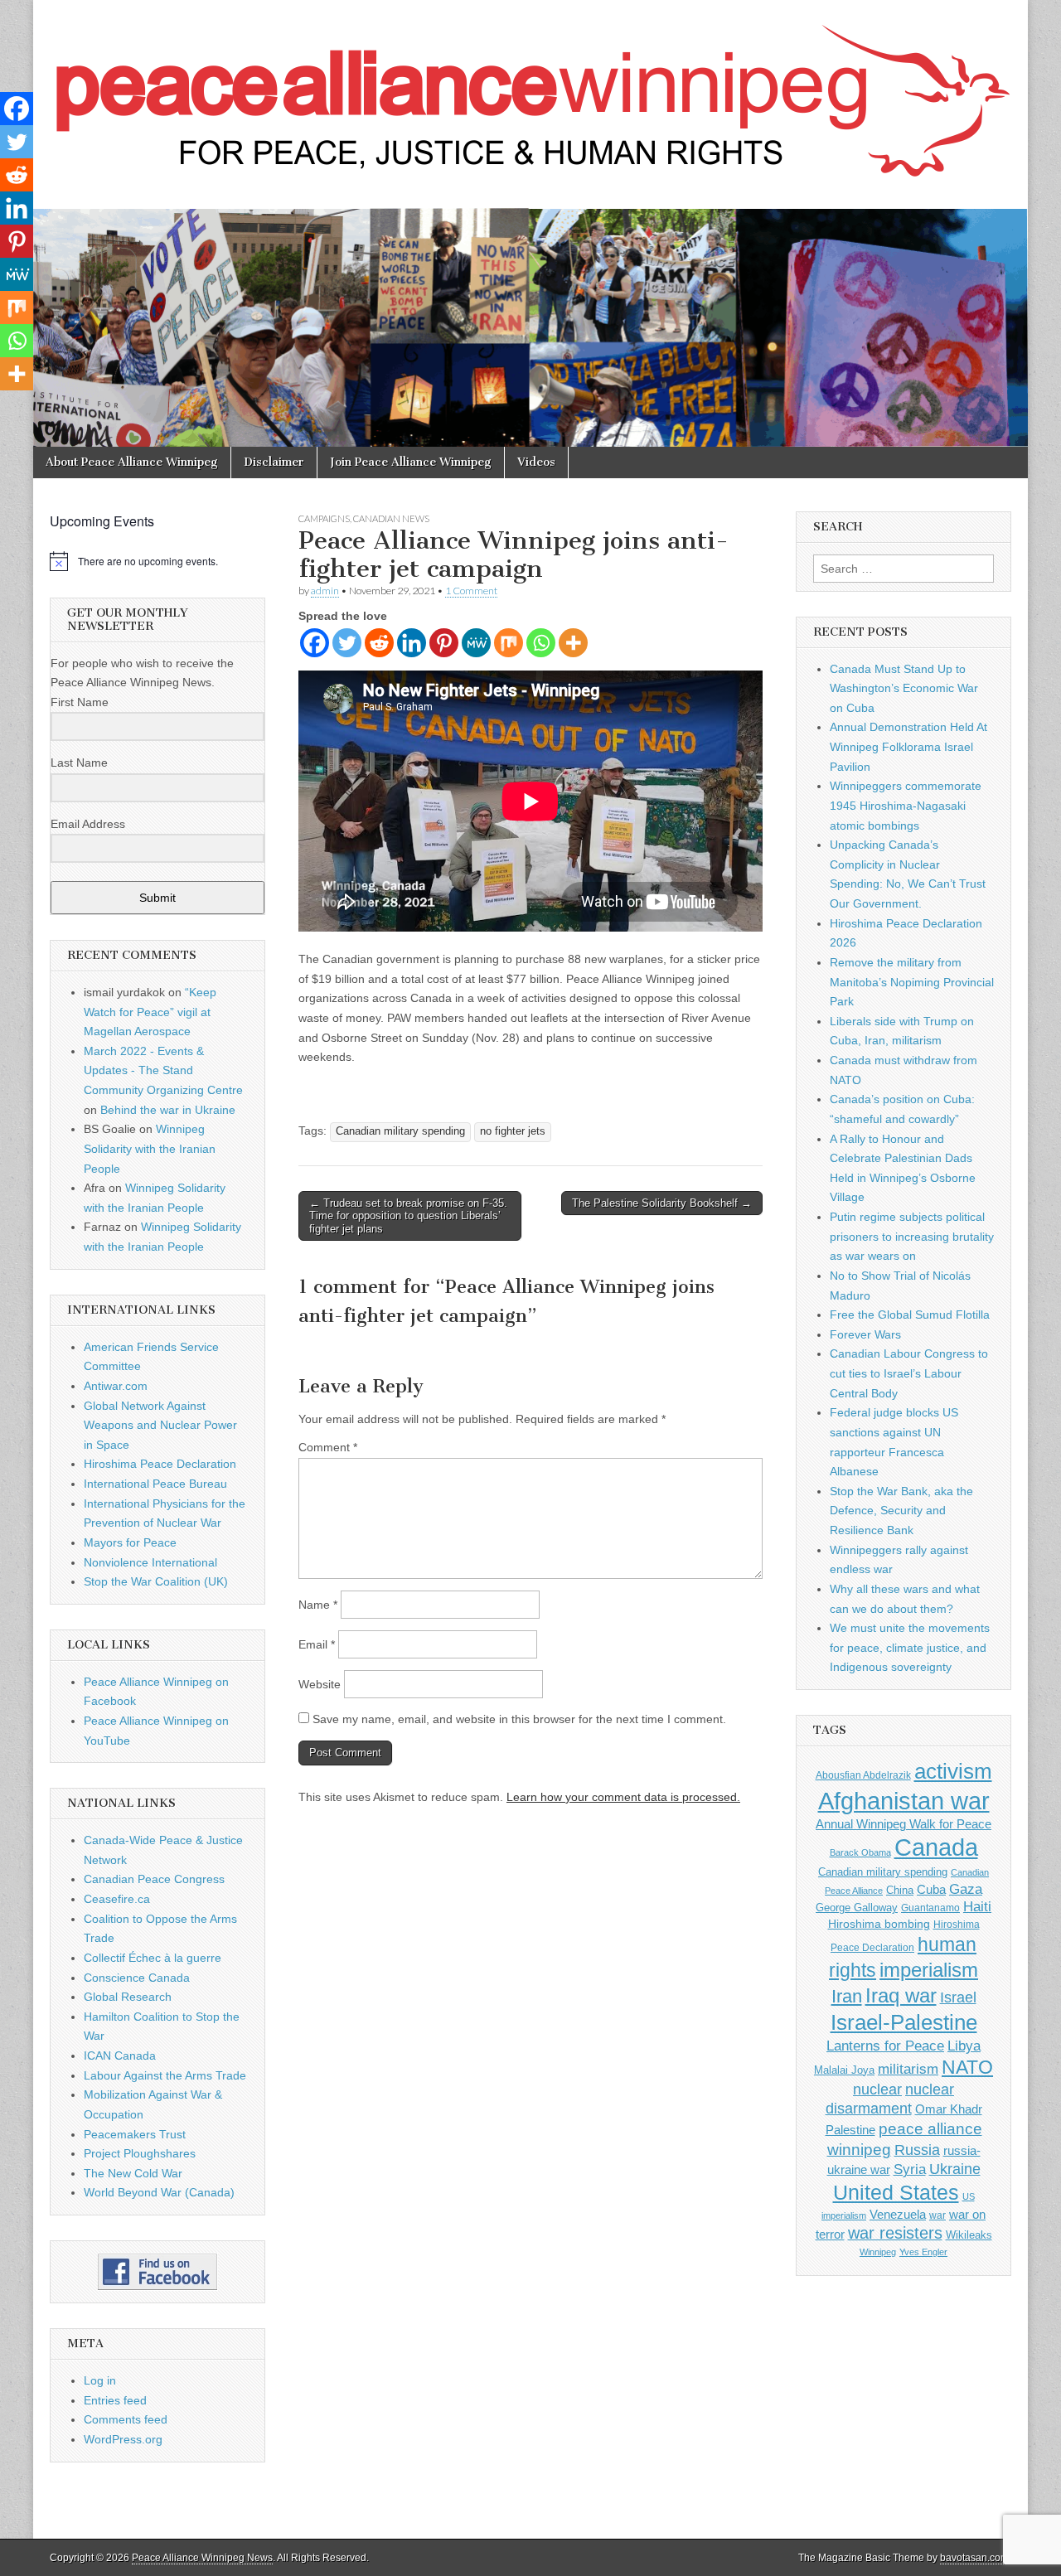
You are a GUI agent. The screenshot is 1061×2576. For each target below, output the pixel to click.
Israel (958, 1997)
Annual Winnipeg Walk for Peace (904, 1824)
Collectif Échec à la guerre (153, 1958)
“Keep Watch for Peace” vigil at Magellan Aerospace (150, 1012)
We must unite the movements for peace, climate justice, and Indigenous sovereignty (910, 1647)
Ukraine (955, 2169)
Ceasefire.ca (117, 1899)
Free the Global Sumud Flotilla (910, 1315)
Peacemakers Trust (135, 2134)
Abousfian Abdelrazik (863, 1775)
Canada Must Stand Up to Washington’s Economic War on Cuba (904, 688)
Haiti (977, 1907)
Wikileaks (969, 2235)
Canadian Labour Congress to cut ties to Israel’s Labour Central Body (909, 1373)
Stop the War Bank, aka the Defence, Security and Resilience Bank (901, 1511)
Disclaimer (274, 462)
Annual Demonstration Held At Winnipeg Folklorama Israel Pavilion (908, 746)
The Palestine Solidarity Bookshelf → (662, 1203)
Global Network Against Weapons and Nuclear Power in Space (160, 1425)
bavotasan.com (974, 2558)
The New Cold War (133, 2173)
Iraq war (901, 1995)
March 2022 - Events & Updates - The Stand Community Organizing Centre (163, 1070)
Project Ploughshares (140, 2153)
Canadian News (391, 518)
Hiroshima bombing (879, 1924)
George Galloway (857, 1908)
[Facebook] (315, 643)
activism (953, 1771)
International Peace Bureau (155, 1484)
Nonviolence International (150, 1562)
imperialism (929, 1970)
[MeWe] (476, 643)
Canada (936, 1847)
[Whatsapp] (541, 643)
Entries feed (115, 2400)
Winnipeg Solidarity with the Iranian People (150, 1148)
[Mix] (509, 643)
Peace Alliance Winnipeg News (202, 2558)
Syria (910, 2169)
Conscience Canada (137, 1978)
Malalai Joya (844, 2070)
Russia (917, 2150)
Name (318, 1605)
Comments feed (126, 2419)
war (937, 2215)
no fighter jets (513, 1131)
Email (317, 1644)
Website (320, 1684)
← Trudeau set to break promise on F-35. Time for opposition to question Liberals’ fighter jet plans (408, 1216)
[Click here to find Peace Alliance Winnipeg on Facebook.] (157, 2272)
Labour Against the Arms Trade (165, 2075)
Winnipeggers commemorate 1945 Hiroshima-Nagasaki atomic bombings (906, 805)
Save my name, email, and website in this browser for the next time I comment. (519, 1719)
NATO (967, 2068)
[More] (573, 643)
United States (896, 2193)
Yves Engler (923, 2252)
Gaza (966, 1889)
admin (325, 591)
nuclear (877, 2089)
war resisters (895, 2233)
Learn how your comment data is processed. (623, 1797)
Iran (847, 1996)
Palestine (850, 2130)
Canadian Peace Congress (154, 1879)
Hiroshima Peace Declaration (160, 1464)
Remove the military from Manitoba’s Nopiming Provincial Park (912, 982)
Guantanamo (930, 1908)
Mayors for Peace (130, 1542)
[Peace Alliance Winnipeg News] (530, 92)
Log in (100, 2380)
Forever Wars (865, 1334)
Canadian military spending (400, 1131)
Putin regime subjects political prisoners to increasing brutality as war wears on (912, 1236)
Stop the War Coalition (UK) (156, 1581)
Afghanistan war (904, 1801)
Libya (964, 2046)
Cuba (931, 1890)
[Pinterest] (444, 643)
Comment (328, 1447)
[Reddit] (379, 643)
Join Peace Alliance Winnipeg (411, 462)
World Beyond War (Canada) (159, 2192)
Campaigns (324, 518)
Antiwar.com (116, 1386)
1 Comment (471, 591)
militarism (908, 2069)
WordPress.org (123, 2439)
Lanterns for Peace (885, 2046)
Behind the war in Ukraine (168, 1110)
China (900, 1890)
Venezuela (898, 2214)
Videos (536, 462)
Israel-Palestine (904, 2022)
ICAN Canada (120, 2055)
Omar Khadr (949, 2109)
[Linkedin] (412, 643)
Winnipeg (878, 2252)
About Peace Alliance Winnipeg (132, 462)
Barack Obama (860, 1852)
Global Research (128, 1997)
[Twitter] (347, 643)
